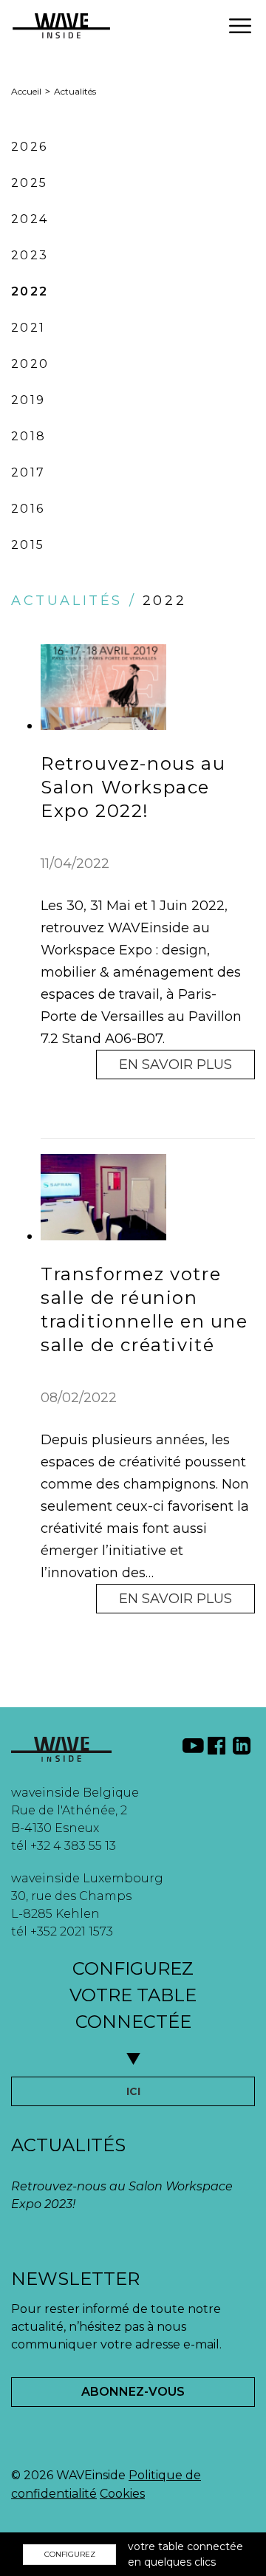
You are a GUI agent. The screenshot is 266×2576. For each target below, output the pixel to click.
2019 (28, 400)
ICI (133, 2091)
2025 (30, 183)
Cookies (122, 2494)
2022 (30, 291)
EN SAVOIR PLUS (175, 1065)
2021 (28, 328)
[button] (240, 26)
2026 (30, 147)
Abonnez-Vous (133, 2392)
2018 (29, 436)
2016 (28, 509)
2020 (30, 364)
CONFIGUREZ (70, 2554)
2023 (30, 255)
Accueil (26, 91)
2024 (30, 219)
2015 (28, 545)
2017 (28, 472)
